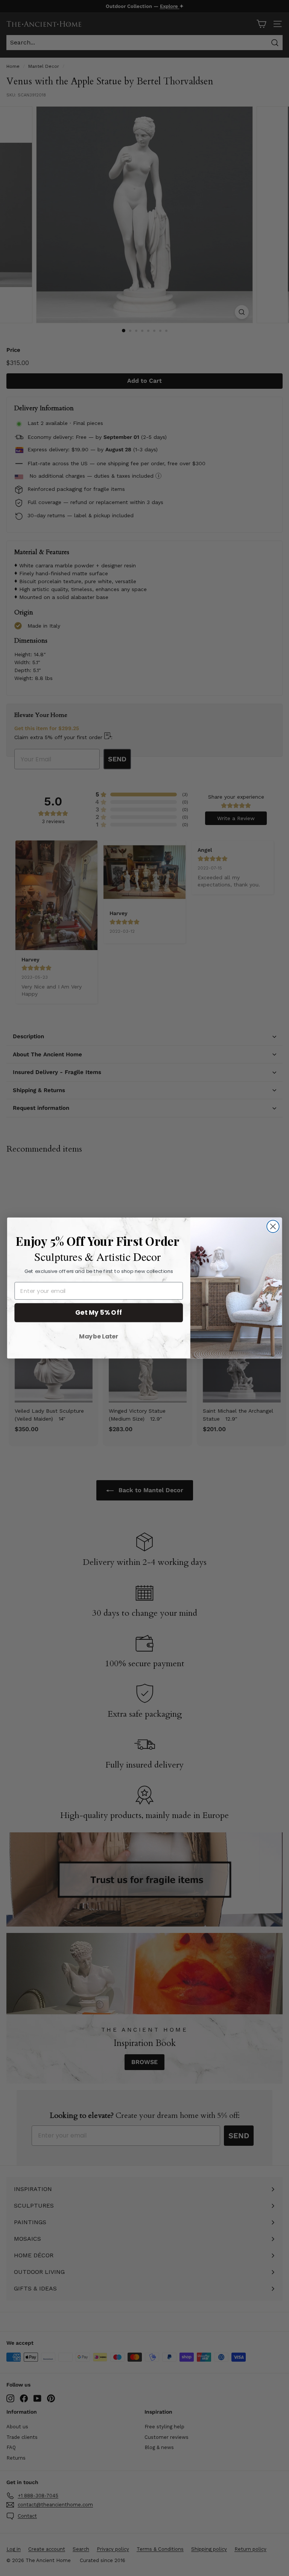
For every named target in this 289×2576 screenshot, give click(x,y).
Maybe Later (99, 1336)
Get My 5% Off (99, 1312)
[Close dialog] (273, 1226)
